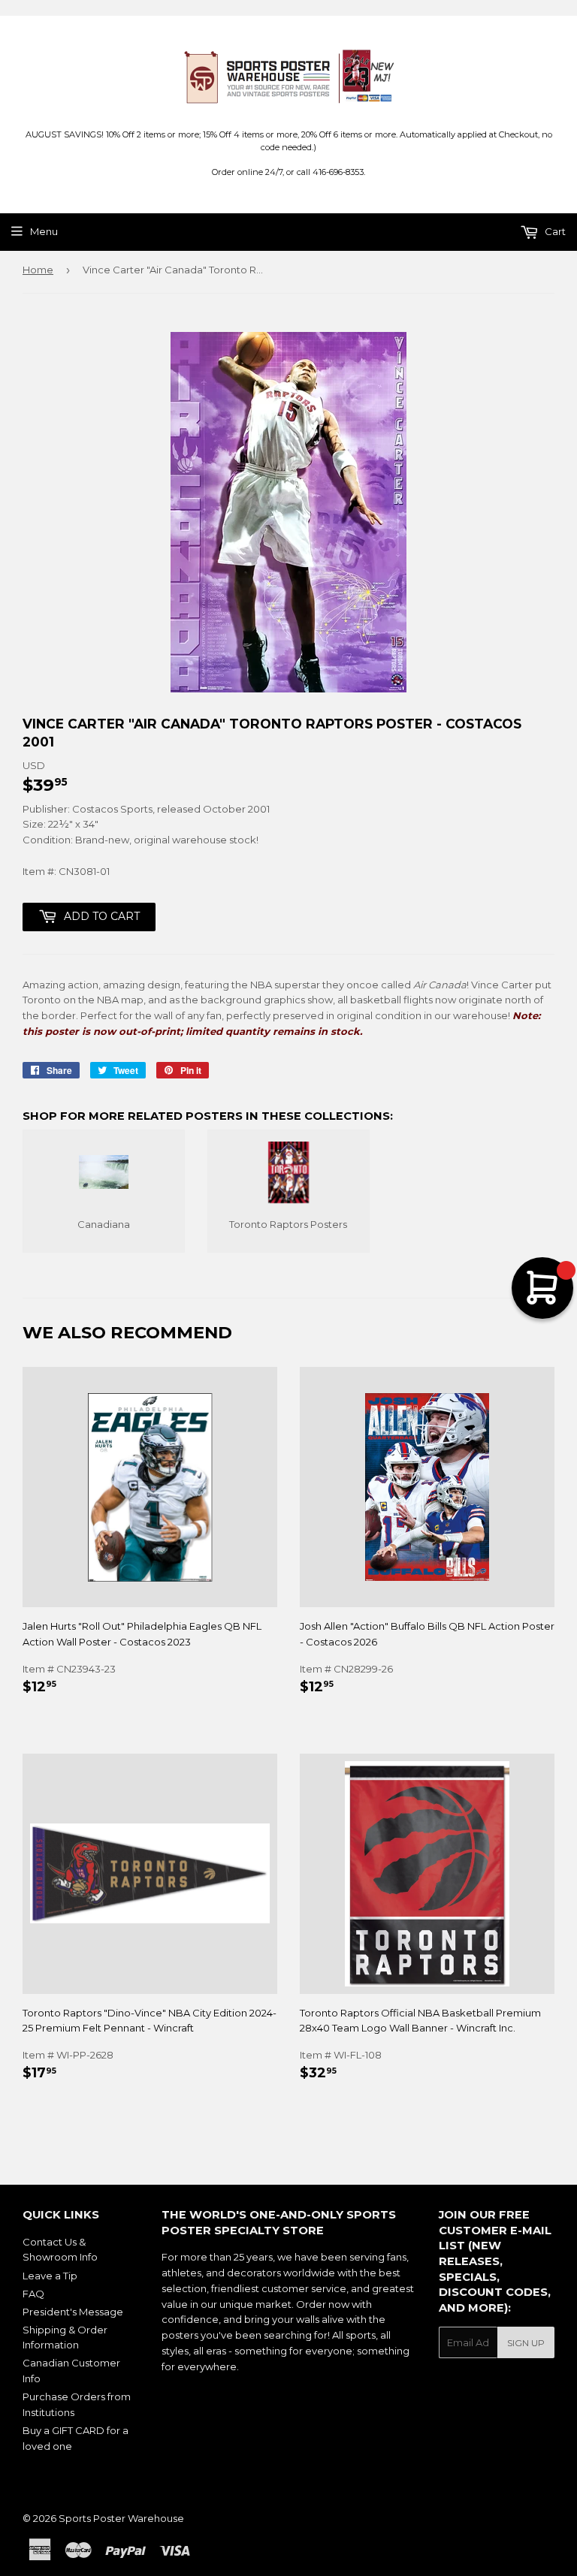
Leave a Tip (50, 2276)
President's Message (73, 2312)
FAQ (33, 2294)
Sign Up (526, 2343)
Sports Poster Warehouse (121, 2518)
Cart (554, 231)
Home (38, 270)
